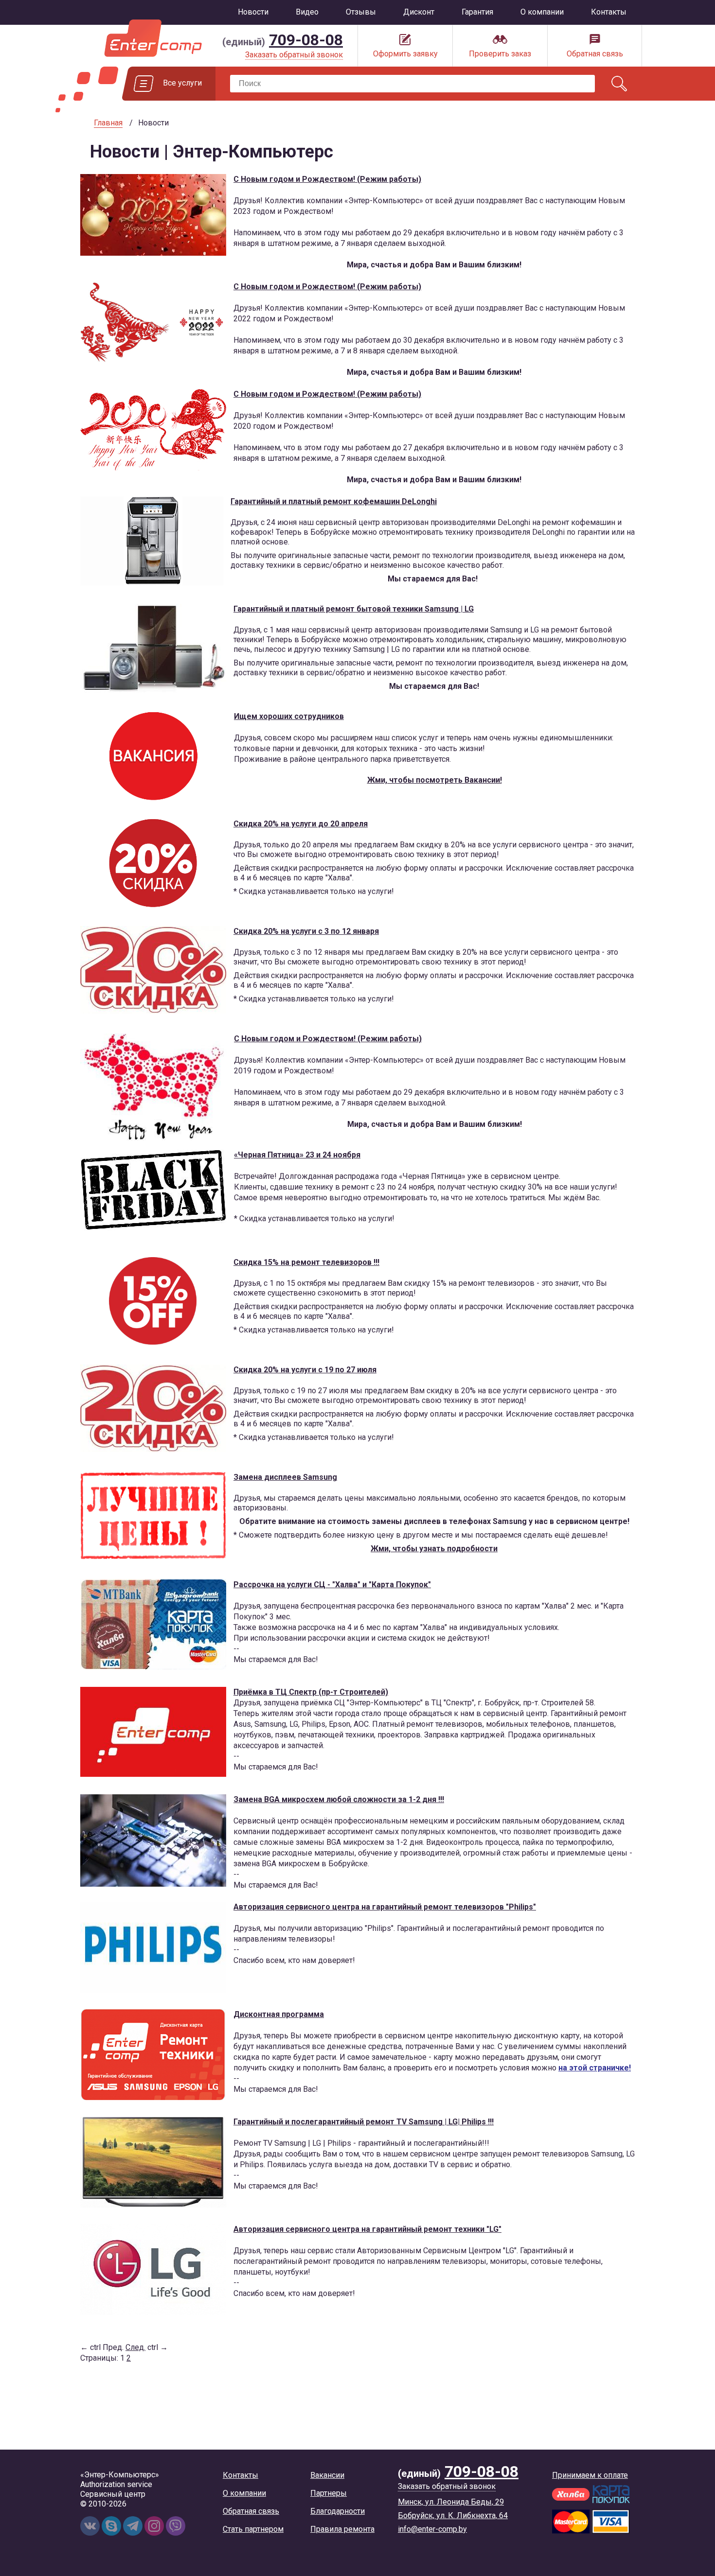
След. (135, 2347)
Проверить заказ (500, 54)
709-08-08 (306, 40)
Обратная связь (595, 54)
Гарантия (477, 12)
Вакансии (327, 2475)
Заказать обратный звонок (294, 55)
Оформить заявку (405, 54)
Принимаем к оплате (590, 2475)
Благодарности (338, 2511)
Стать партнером (253, 2529)
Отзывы (361, 12)
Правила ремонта (342, 2529)
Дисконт (419, 12)
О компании (542, 12)
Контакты (609, 12)
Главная (108, 123)
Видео (307, 12)
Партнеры (329, 2493)
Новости (253, 12)
